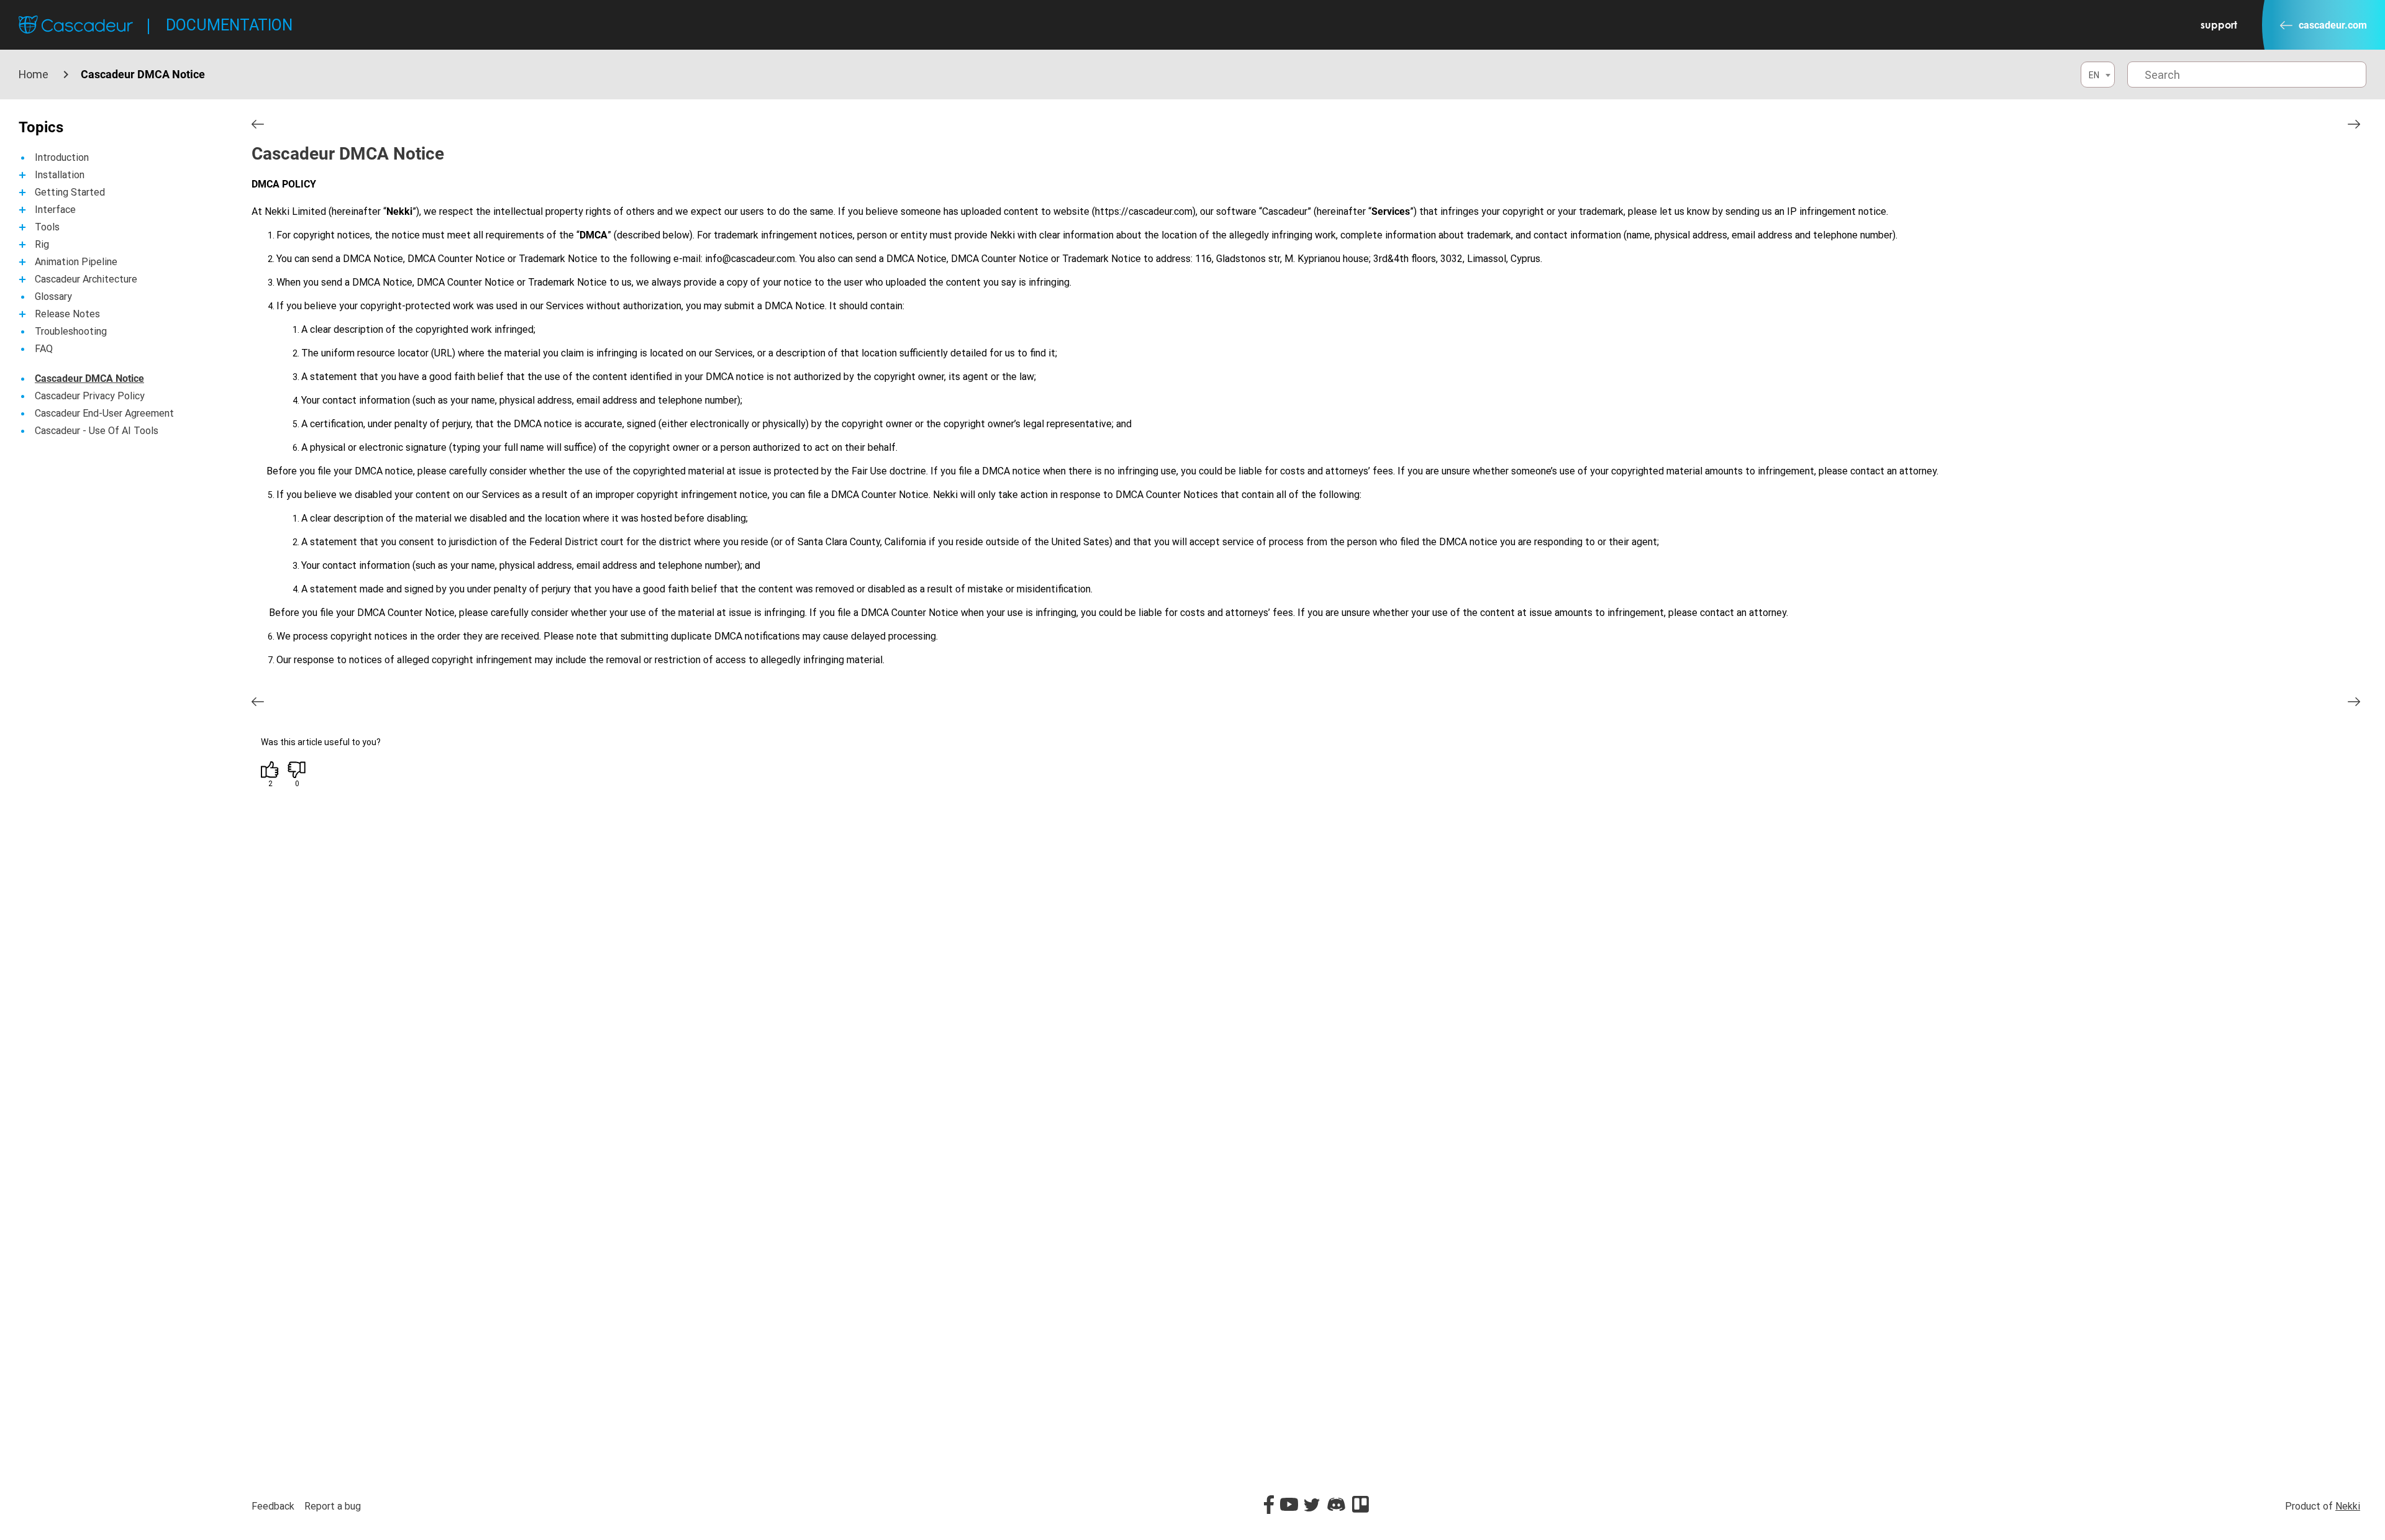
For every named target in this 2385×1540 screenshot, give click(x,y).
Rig (42, 244)
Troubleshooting (71, 331)
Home (34, 74)
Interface (55, 210)
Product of (2323, 1506)
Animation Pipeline (76, 262)
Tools (47, 227)
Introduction (62, 157)
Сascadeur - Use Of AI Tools (97, 431)
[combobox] (2098, 75)
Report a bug (333, 1506)
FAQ (44, 349)
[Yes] (270, 770)
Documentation (229, 25)
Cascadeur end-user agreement (104, 413)
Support (2219, 25)
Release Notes (67, 314)
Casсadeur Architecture (86, 279)
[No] (297, 770)
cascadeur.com (2333, 25)
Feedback (273, 1506)
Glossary (53, 297)
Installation (60, 175)
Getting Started (70, 192)
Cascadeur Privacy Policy (90, 396)
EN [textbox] (2094, 75)
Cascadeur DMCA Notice (89, 378)
